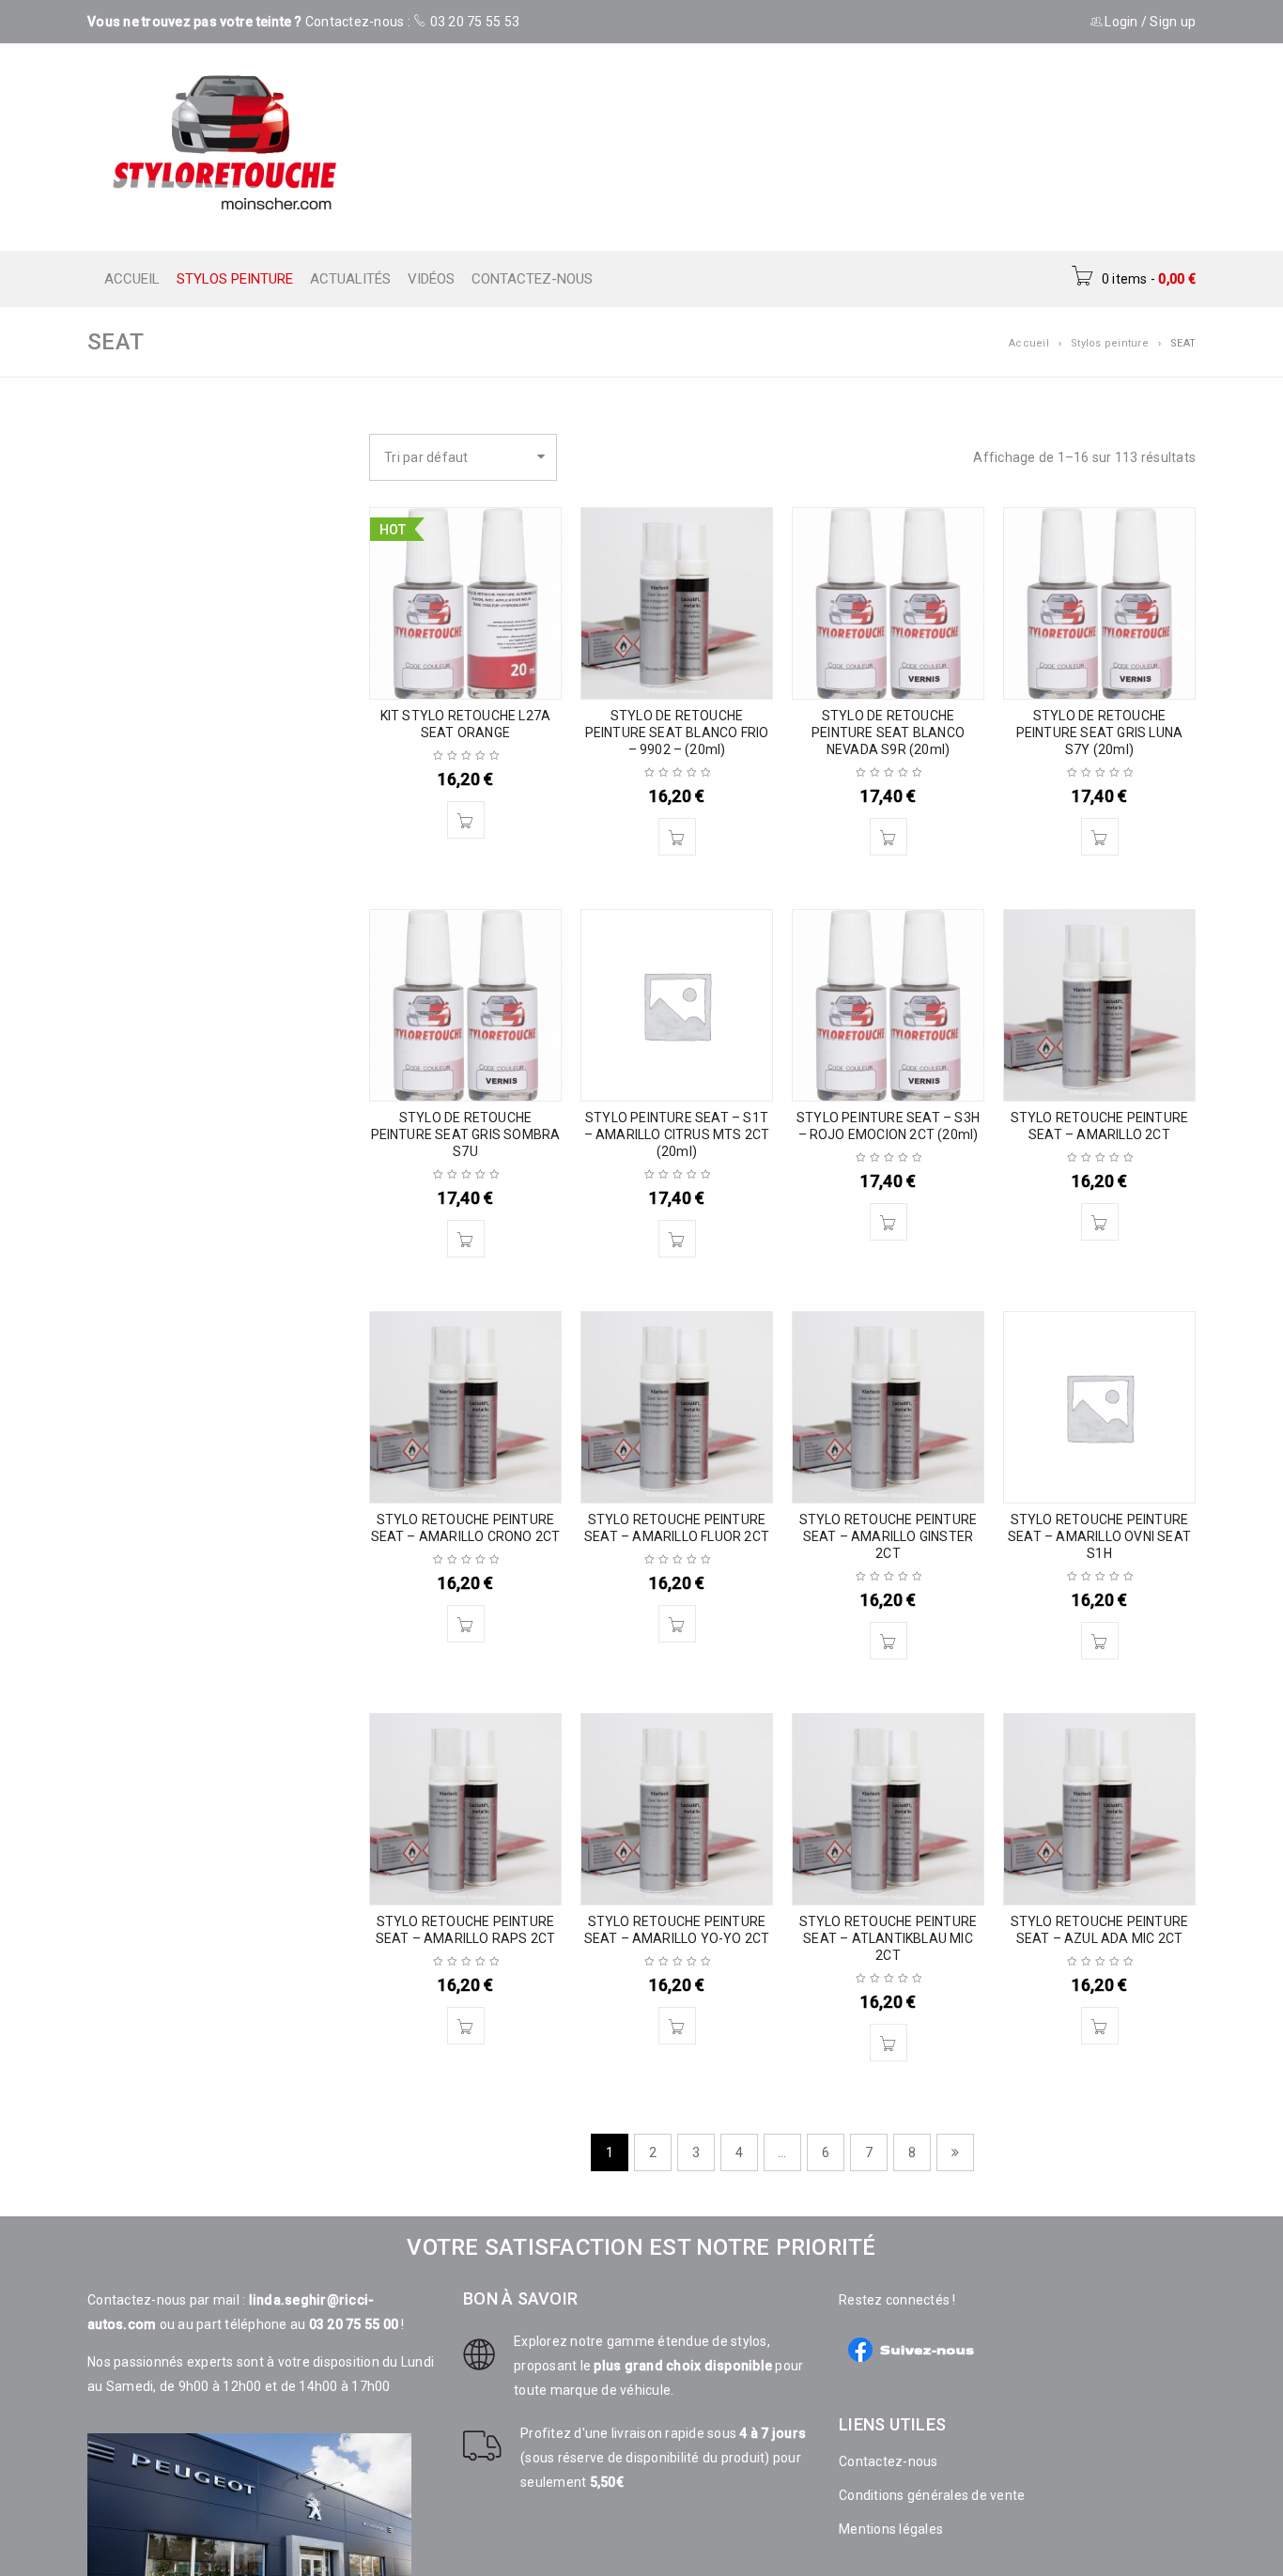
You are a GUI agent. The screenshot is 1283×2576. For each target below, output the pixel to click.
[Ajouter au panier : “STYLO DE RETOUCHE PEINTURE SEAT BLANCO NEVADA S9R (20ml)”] (889, 837)
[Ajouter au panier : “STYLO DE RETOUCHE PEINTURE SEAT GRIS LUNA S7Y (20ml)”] (1100, 837)
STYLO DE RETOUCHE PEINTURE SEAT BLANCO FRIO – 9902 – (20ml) (677, 733)
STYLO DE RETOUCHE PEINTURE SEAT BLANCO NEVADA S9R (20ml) (888, 733)
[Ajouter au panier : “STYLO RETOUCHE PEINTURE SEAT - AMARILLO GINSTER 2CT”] (889, 1641)
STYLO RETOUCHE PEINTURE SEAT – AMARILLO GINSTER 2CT (889, 1536)
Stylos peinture (1110, 343)
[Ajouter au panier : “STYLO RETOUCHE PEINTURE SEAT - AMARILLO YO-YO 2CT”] (677, 2026)
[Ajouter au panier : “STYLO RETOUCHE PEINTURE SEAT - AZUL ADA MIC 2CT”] (1100, 2026)
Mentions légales (891, 2529)
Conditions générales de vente (932, 2495)
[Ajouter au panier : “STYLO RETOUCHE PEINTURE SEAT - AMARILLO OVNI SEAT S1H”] (1100, 1641)
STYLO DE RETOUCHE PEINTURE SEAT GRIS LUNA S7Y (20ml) (1100, 733)
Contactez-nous (889, 2461)
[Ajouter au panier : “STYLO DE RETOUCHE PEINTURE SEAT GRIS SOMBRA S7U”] (466, 1239)
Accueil (1029, 343)
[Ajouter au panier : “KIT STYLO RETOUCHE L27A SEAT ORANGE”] (466, 820)
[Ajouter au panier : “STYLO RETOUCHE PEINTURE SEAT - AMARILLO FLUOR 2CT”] (677, 1624)
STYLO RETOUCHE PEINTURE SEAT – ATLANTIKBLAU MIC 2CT (889, 1938)
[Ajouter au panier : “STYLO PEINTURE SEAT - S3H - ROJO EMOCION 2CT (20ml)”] (889, 1222)
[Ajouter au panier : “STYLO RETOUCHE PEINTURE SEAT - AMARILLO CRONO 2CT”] (466, 1624)
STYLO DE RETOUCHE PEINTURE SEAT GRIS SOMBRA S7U (466, 1134)
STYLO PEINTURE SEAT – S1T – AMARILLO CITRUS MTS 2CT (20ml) (677, 1134)
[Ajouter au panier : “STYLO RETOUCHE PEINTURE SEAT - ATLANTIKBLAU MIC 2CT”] (889, 2043)
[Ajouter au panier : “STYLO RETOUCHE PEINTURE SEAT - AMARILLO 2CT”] (1100, 1222)
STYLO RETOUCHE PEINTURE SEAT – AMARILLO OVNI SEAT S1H (1099, 1536)
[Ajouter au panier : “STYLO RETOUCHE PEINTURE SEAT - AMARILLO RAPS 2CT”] (466, 2026)
